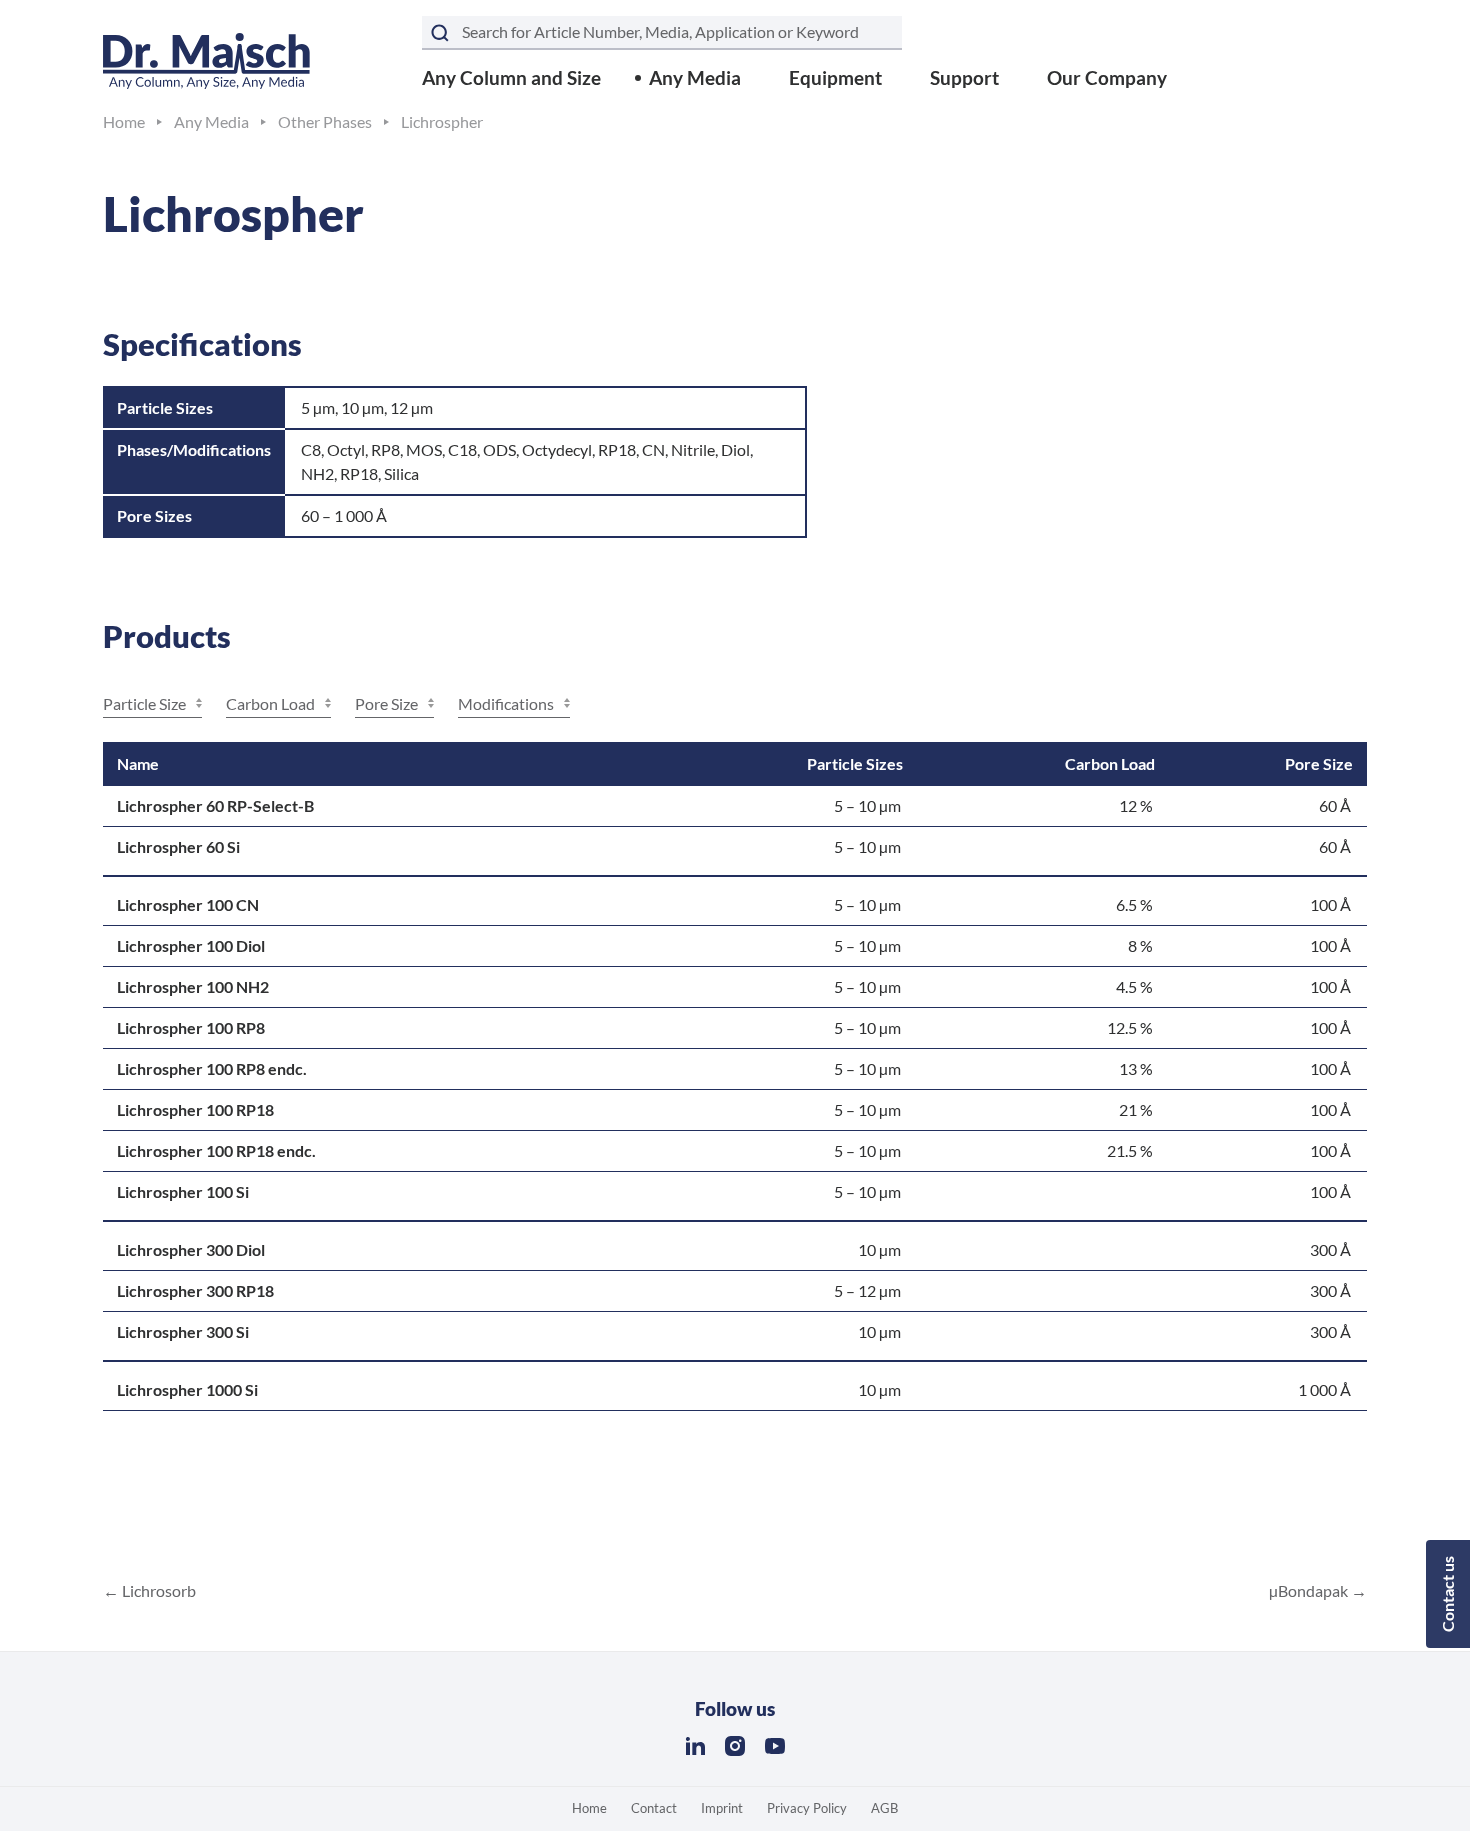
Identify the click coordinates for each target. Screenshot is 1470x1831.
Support (964, 77)
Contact (654, 1808)
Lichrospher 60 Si (178, 846)
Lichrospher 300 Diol (191, 1249)
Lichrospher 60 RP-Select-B (215, 805)
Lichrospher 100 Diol (191, 945)
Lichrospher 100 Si (183, 1191)
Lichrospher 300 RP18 (195, 1290)
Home (589, 1808)
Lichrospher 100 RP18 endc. (216, 1150)
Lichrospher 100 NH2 (193, 986)
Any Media (695, 77)
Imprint (722, 1808)
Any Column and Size (511, 77)
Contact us (1447, 1594)
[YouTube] (775, 1746)
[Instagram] (735, 1746)
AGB (884, 1808)
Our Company (1107, 77)
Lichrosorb (157, 1590)
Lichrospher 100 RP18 (195, 1109)
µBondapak (1310, 1590)
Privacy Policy (807, 1808)
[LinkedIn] (695, 1746)
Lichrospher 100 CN (188, 904)
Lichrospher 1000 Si (187, 1389)
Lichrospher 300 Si (183, 1331)
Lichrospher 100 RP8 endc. (212, 1068)
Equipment (835, 77)
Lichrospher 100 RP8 (191, 1027)
